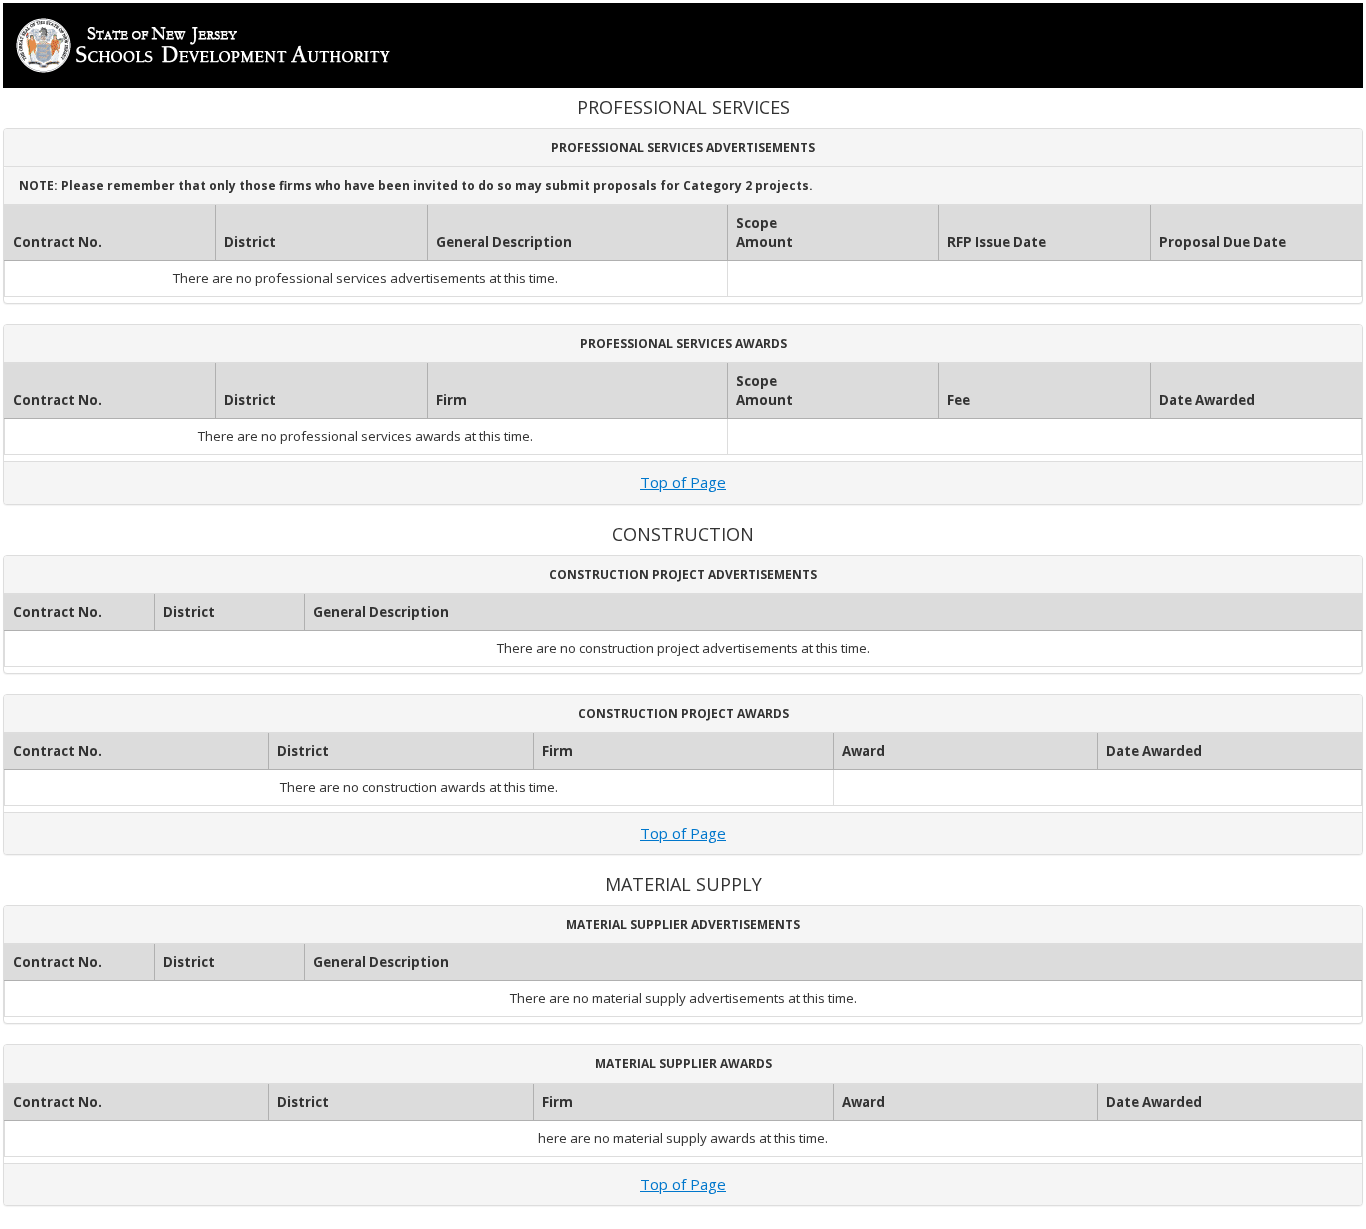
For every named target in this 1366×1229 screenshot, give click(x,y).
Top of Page (683, 482)
